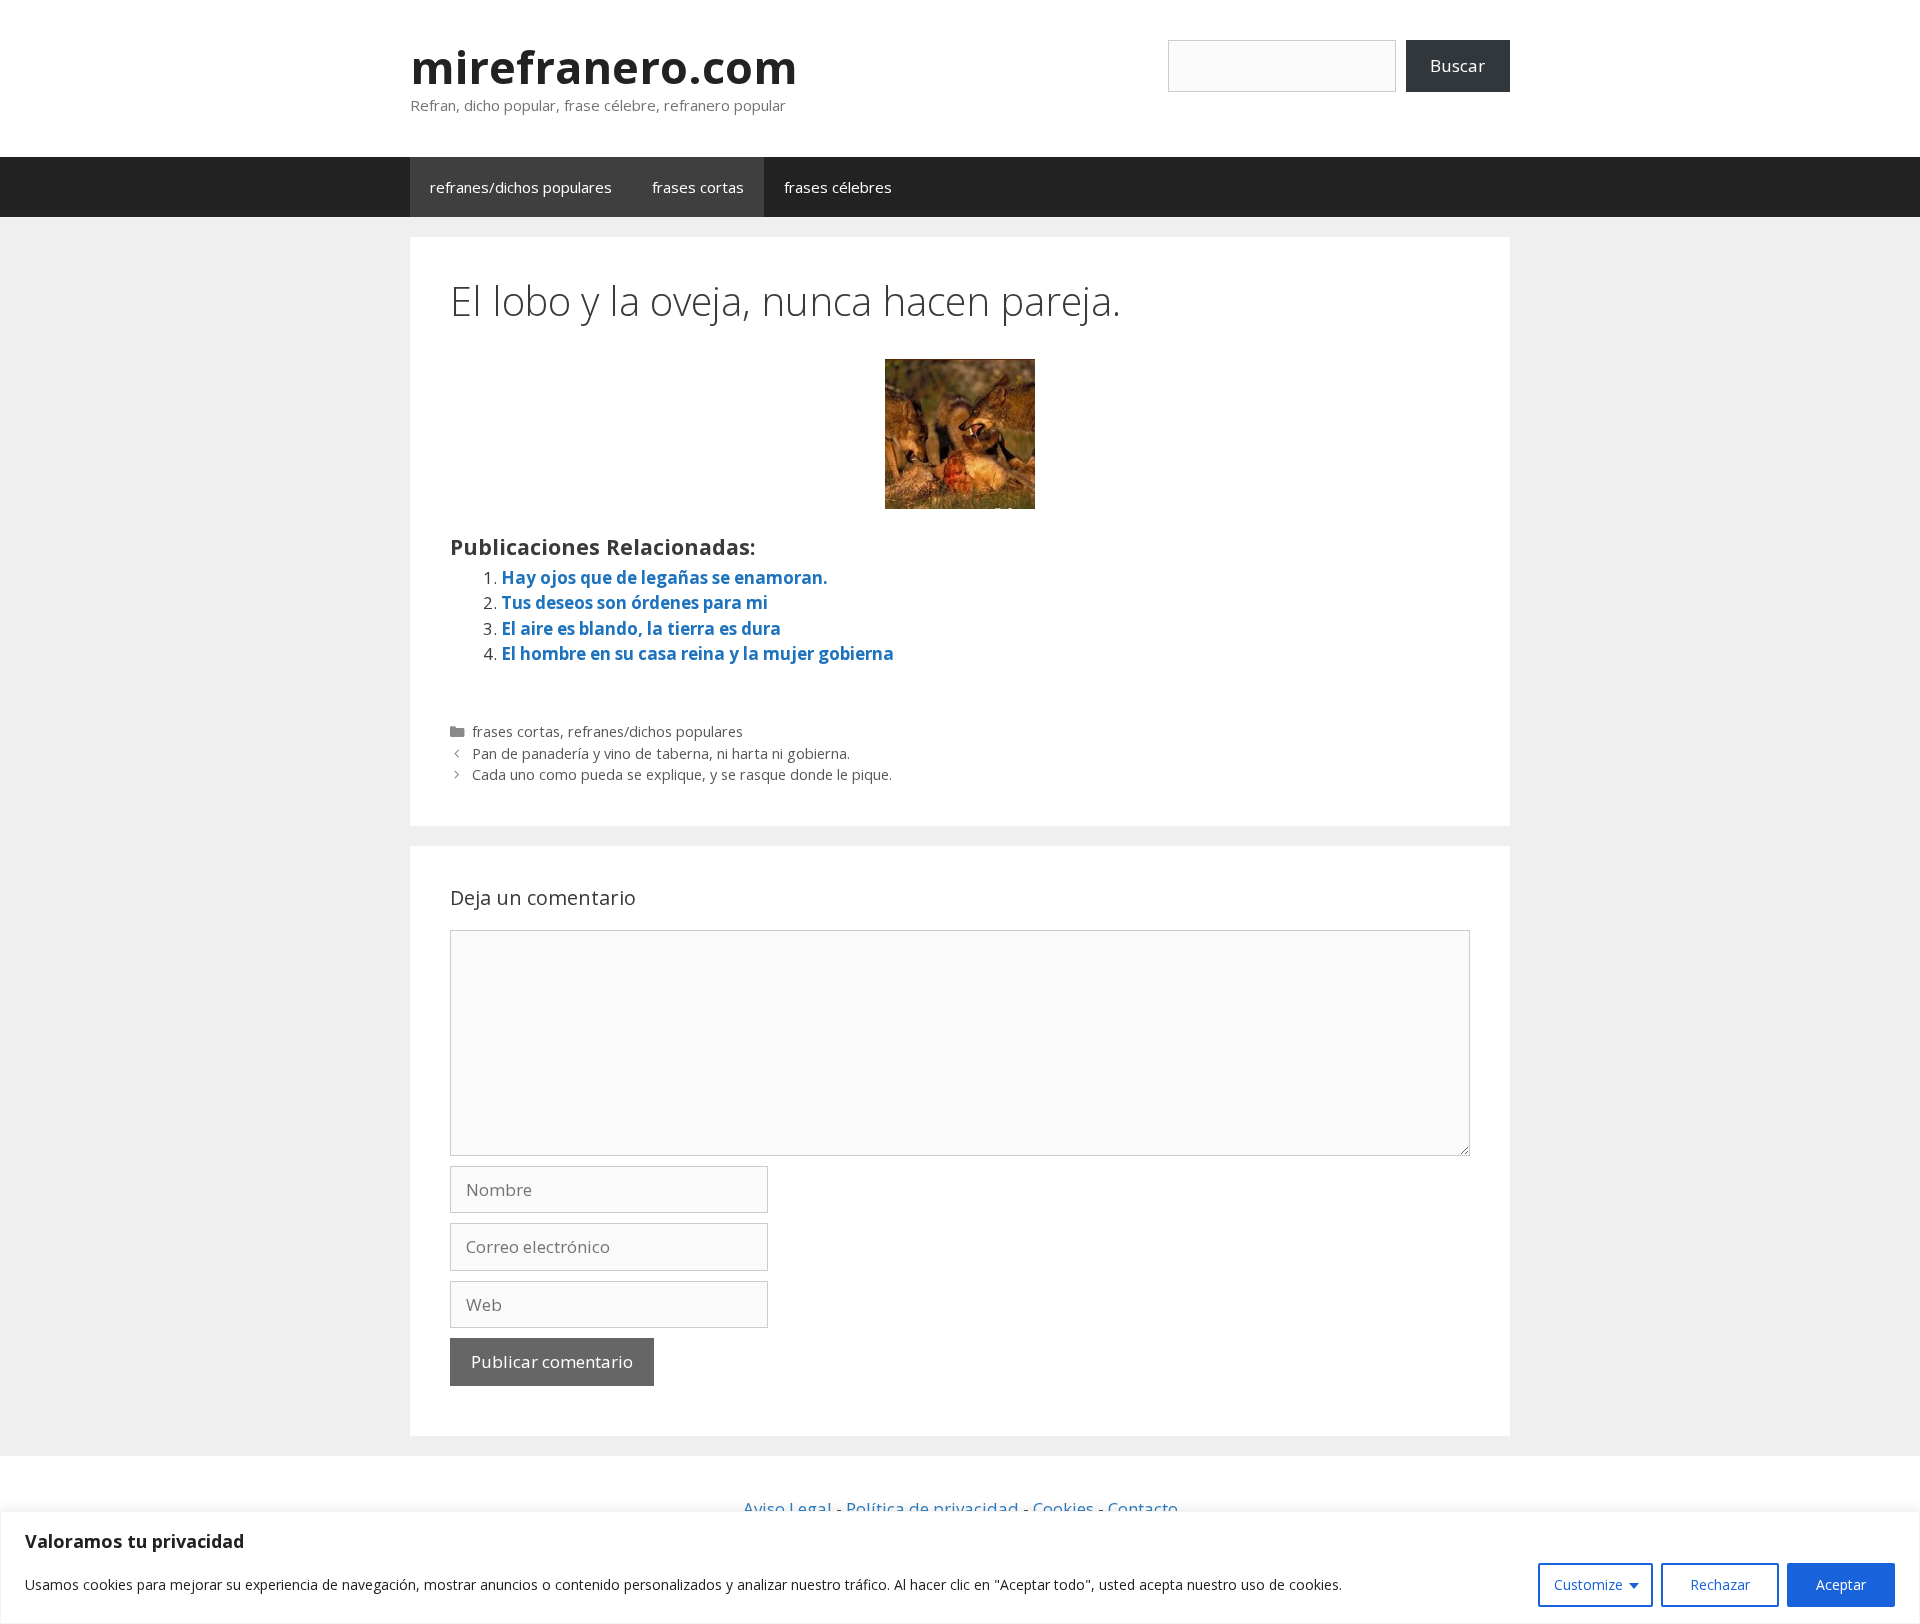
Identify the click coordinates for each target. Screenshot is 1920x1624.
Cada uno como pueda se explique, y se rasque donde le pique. (682, 774)
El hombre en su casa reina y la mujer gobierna (697, 653)
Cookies (1063, 1508)
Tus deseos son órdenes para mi (634, 602)
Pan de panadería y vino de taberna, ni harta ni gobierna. (661, 753)
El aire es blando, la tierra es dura (641, 628)
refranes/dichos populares (521, 187)
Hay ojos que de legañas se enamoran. (664, 577)
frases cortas (698, 187)
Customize (1588, 1584)
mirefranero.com (604, 66)
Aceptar (1841, 1584)
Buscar (1457, 65)
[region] (960, 1567)
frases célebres (838, 187)
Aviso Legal (787, 1508)
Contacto (1143, 1508)
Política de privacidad (932, 1508)
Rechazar (1720, 1584)
